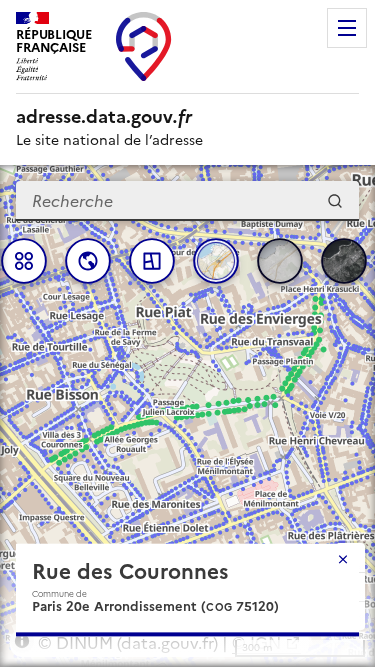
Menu (347, 28)
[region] (187, 416)
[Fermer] (343, 559)
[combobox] (187, 201)
